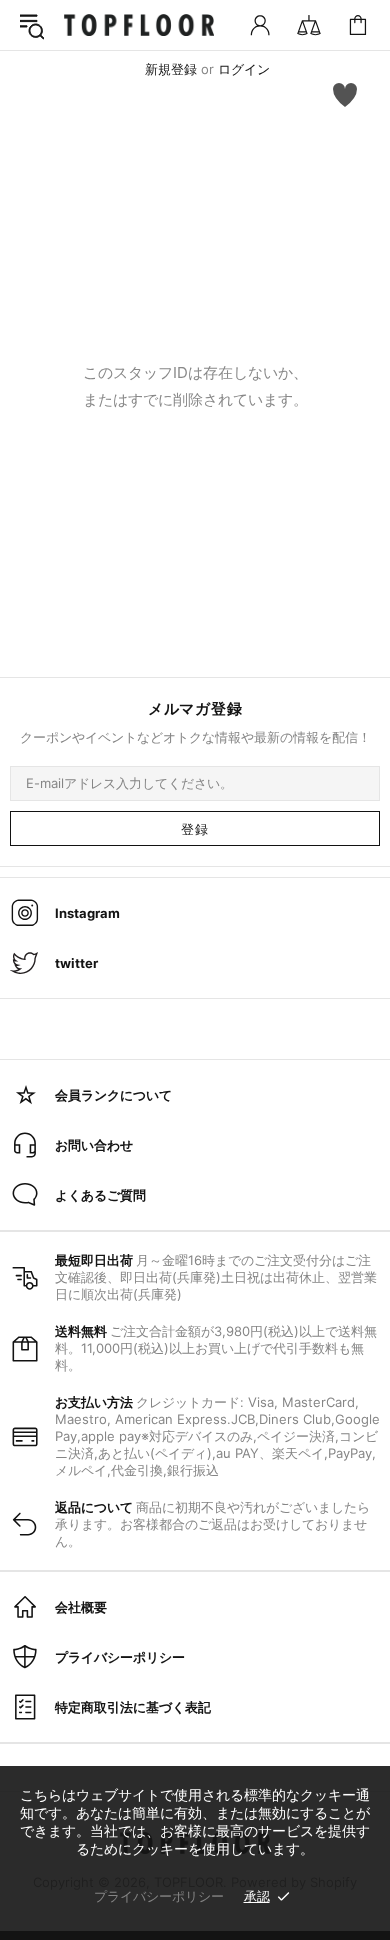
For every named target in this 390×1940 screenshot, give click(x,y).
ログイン (244, 69)
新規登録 (171, 69)
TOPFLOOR (139, 25)
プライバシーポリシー (159, 1896)
